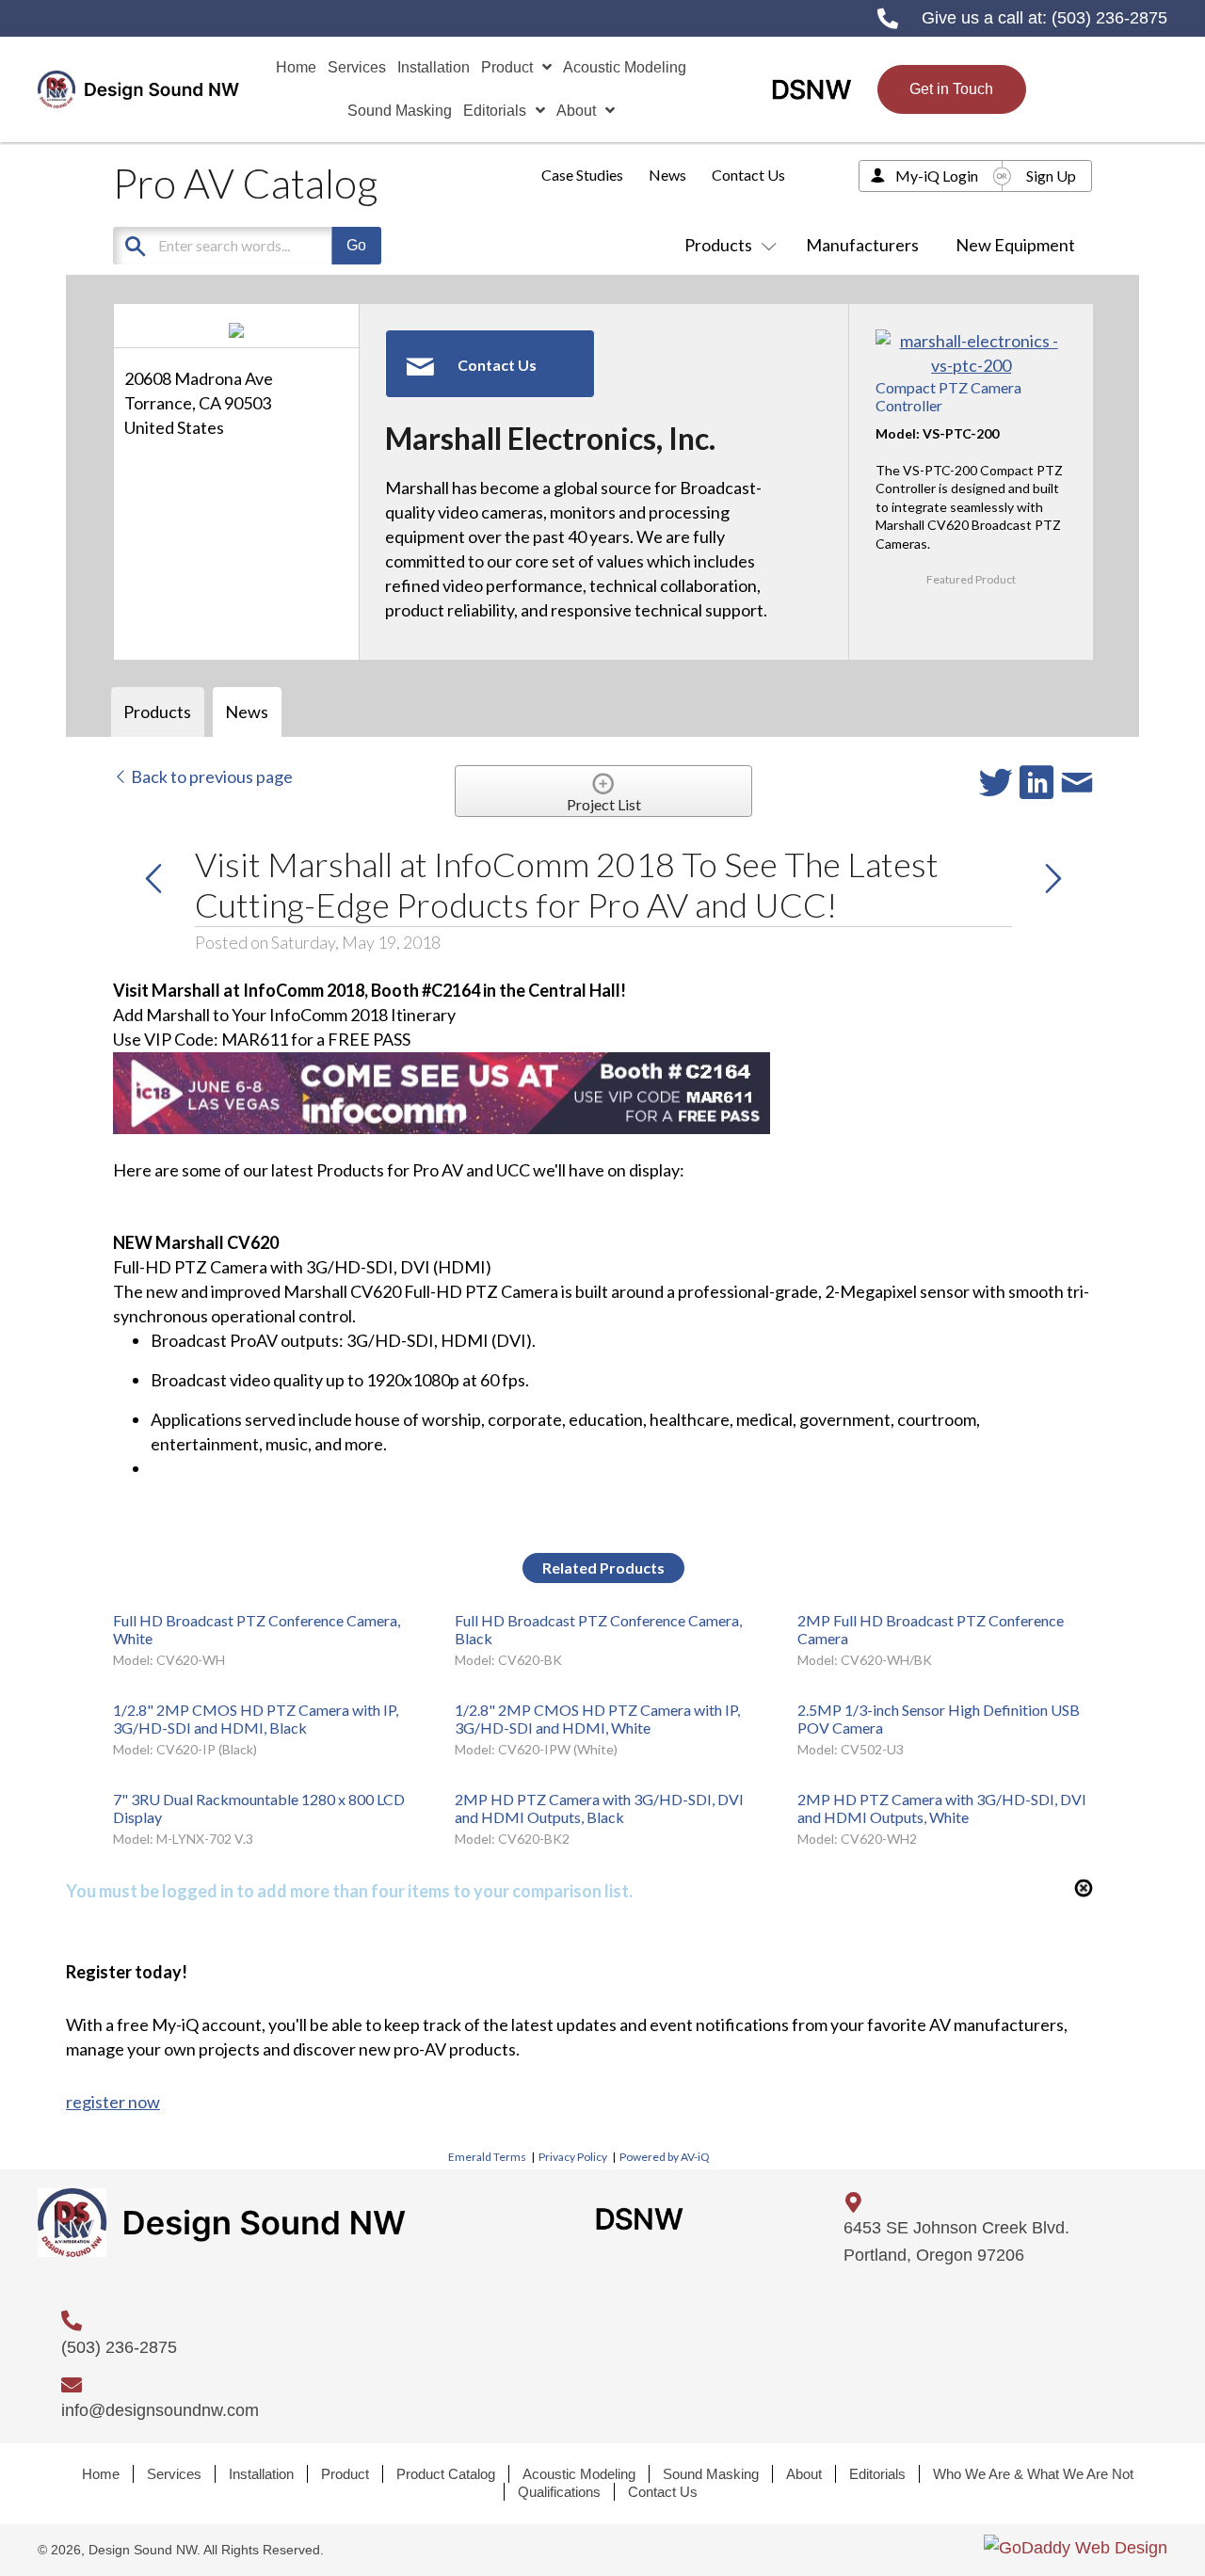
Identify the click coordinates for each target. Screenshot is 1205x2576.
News (667, 175)
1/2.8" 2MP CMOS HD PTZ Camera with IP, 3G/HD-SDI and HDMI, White (597, 1719)
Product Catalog (446, 2474)
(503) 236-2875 (1109, 18)
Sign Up (1051, 176)
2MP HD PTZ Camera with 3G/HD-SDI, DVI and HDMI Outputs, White (942, 1808)
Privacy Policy (573, 2157)
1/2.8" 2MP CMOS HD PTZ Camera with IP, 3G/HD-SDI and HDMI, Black (256, 1719)
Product (345, 2474)
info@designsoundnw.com (160, 2410)
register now (113, 2102)
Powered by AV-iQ (665, 2157)
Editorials (877, 2474)
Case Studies (582, 175)
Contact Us (748, 175)
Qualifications (559, 2492)
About (804, 2474)
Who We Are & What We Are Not (1033, 2474)
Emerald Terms (487, 2157)
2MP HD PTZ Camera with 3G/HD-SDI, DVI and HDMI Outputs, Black (599, 1808)
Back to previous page (210, 776)
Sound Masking (711, 2474)
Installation (261, 2474)
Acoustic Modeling (579, 2474)
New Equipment (1015, 245)
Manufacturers (862, 245)
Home (101, 2474)
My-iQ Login (937, 176)
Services (174, 2474)
